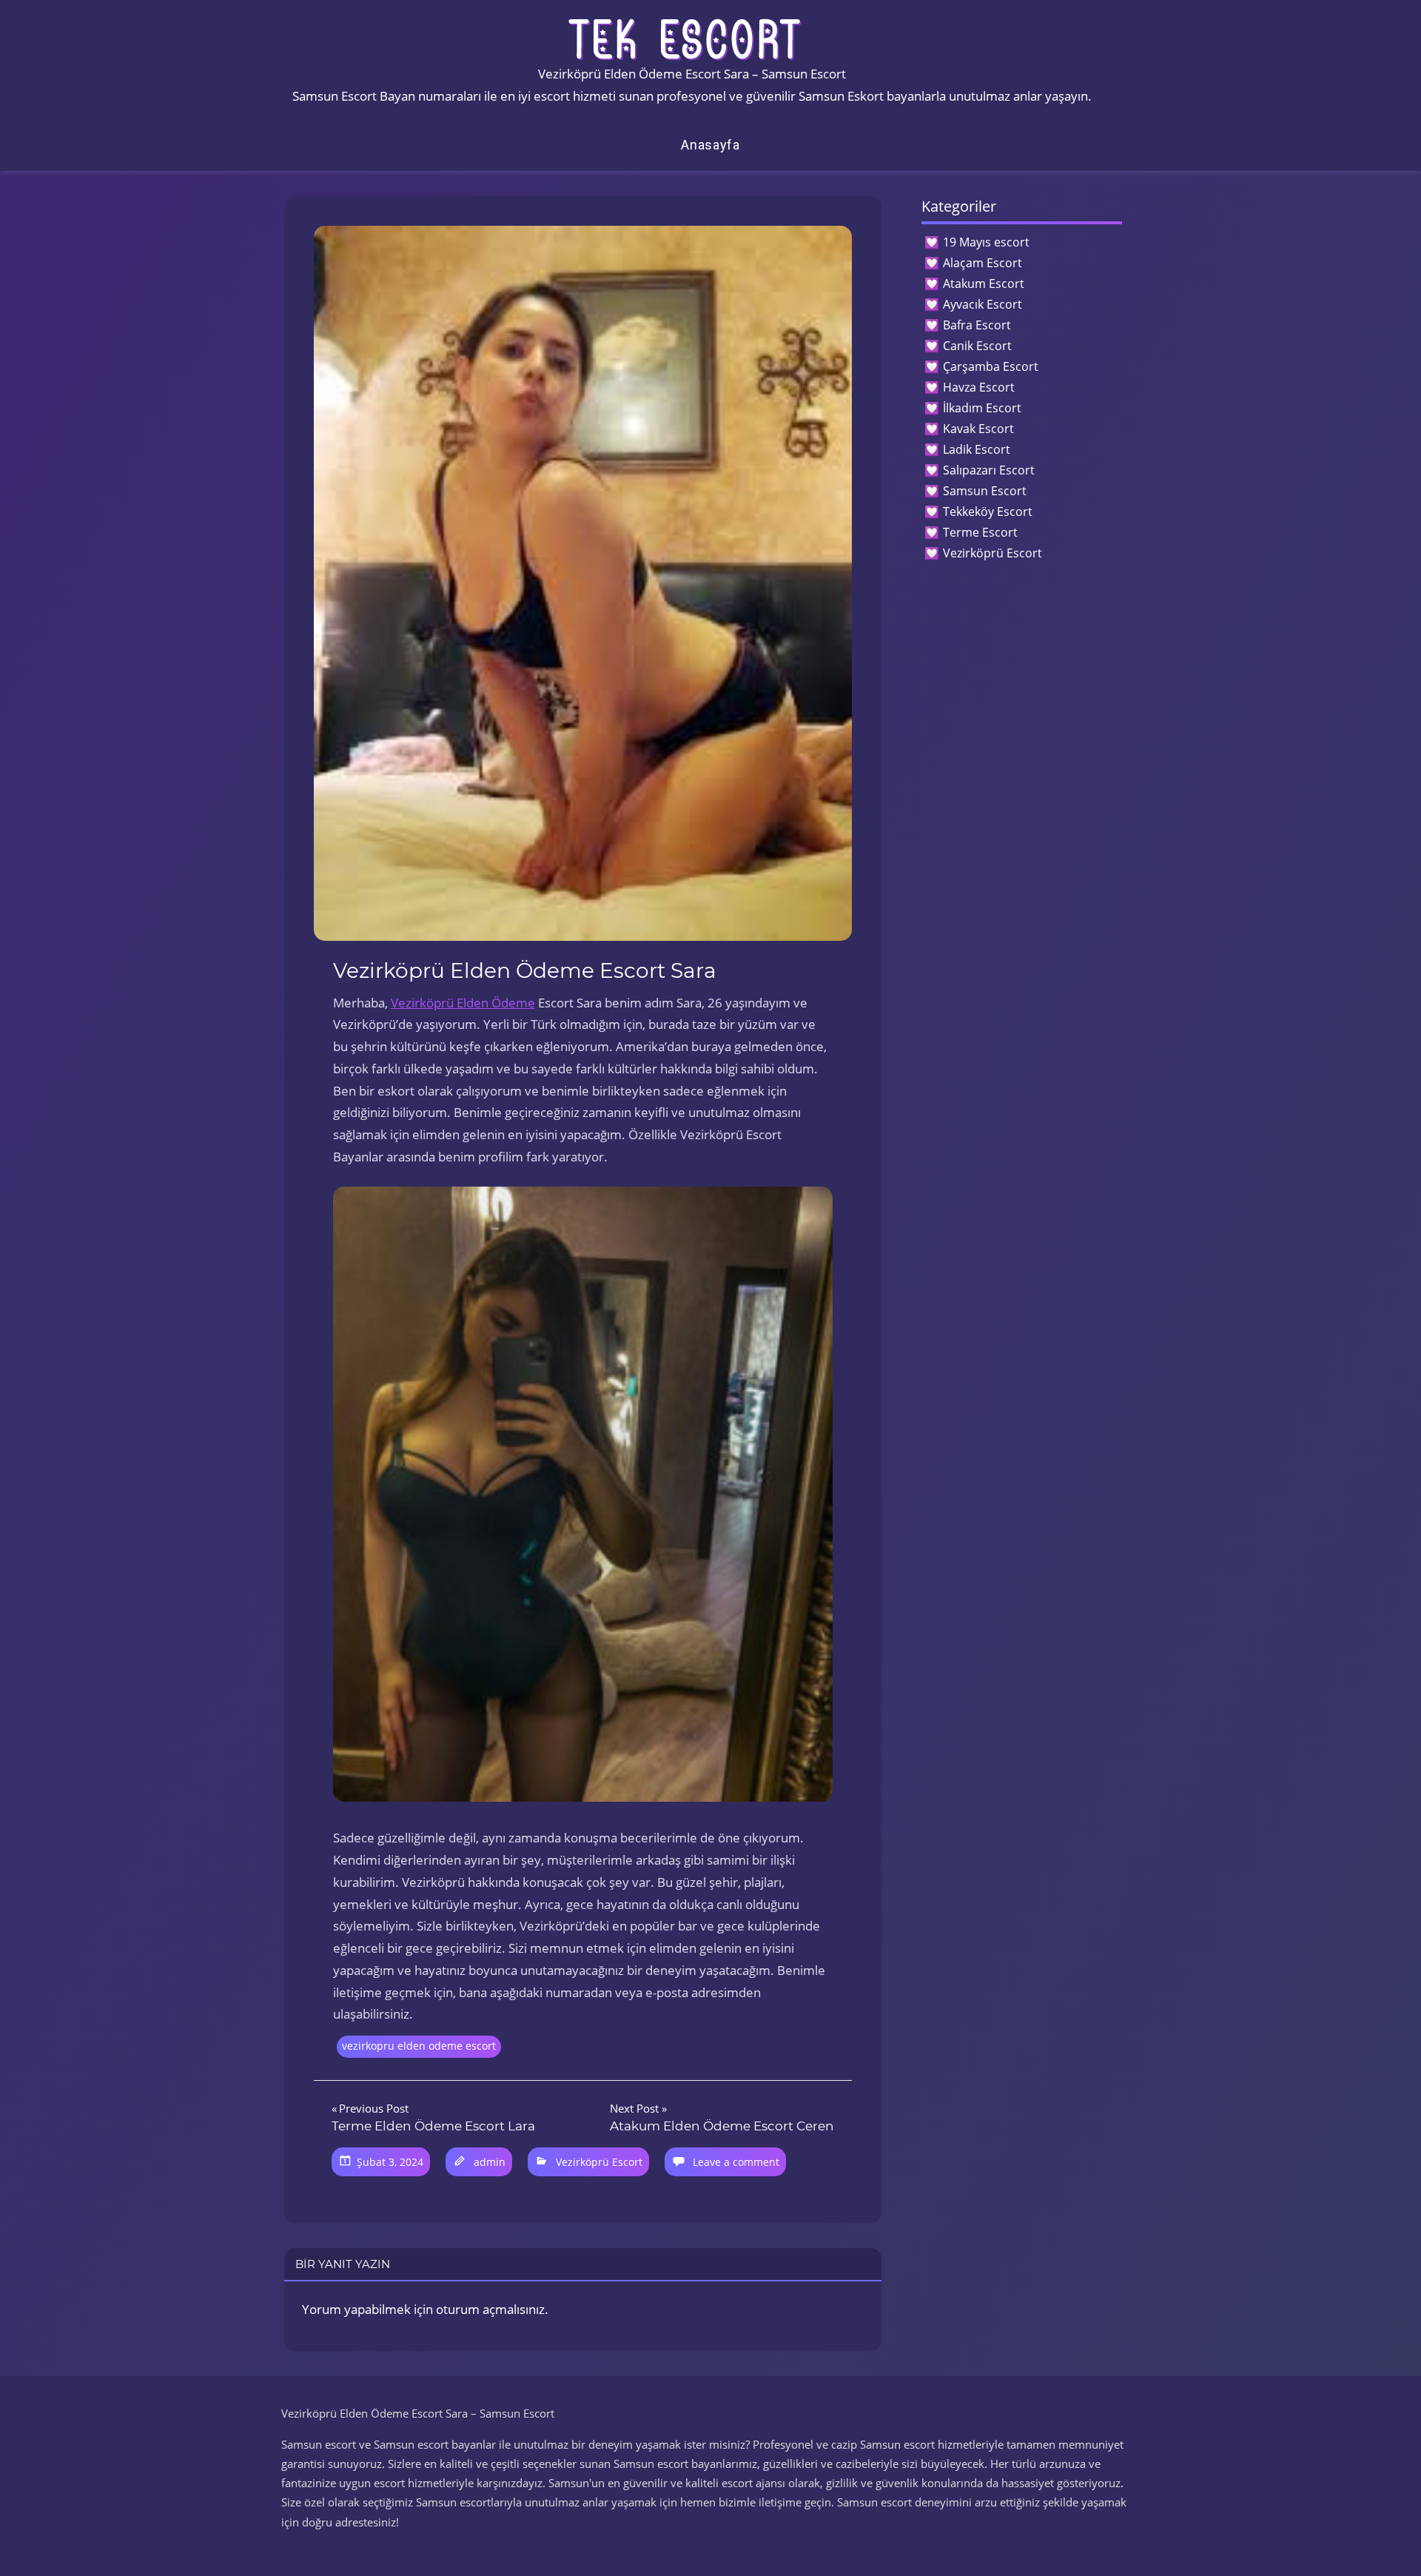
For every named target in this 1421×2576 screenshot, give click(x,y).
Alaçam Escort (982, 263)
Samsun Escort (985, 491)
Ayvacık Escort (982, 304)
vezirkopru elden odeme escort (419, 2046)
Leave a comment (736, 2162)
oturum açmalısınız (490, 2309)
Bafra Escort (977, 325)
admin (490, 2162)
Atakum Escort (984, 284)
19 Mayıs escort (986, 242)
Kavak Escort (978, 429)
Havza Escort (979, 387)
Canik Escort (977, 346)
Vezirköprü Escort (599, 2162)
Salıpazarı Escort (989, 470)
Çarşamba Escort (991, 366)
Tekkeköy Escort (988, 511)
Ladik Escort (977, 449)
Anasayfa (710, 145)
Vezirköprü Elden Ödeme (463, 1003)
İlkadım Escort (982, 408)
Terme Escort (980, 532)
